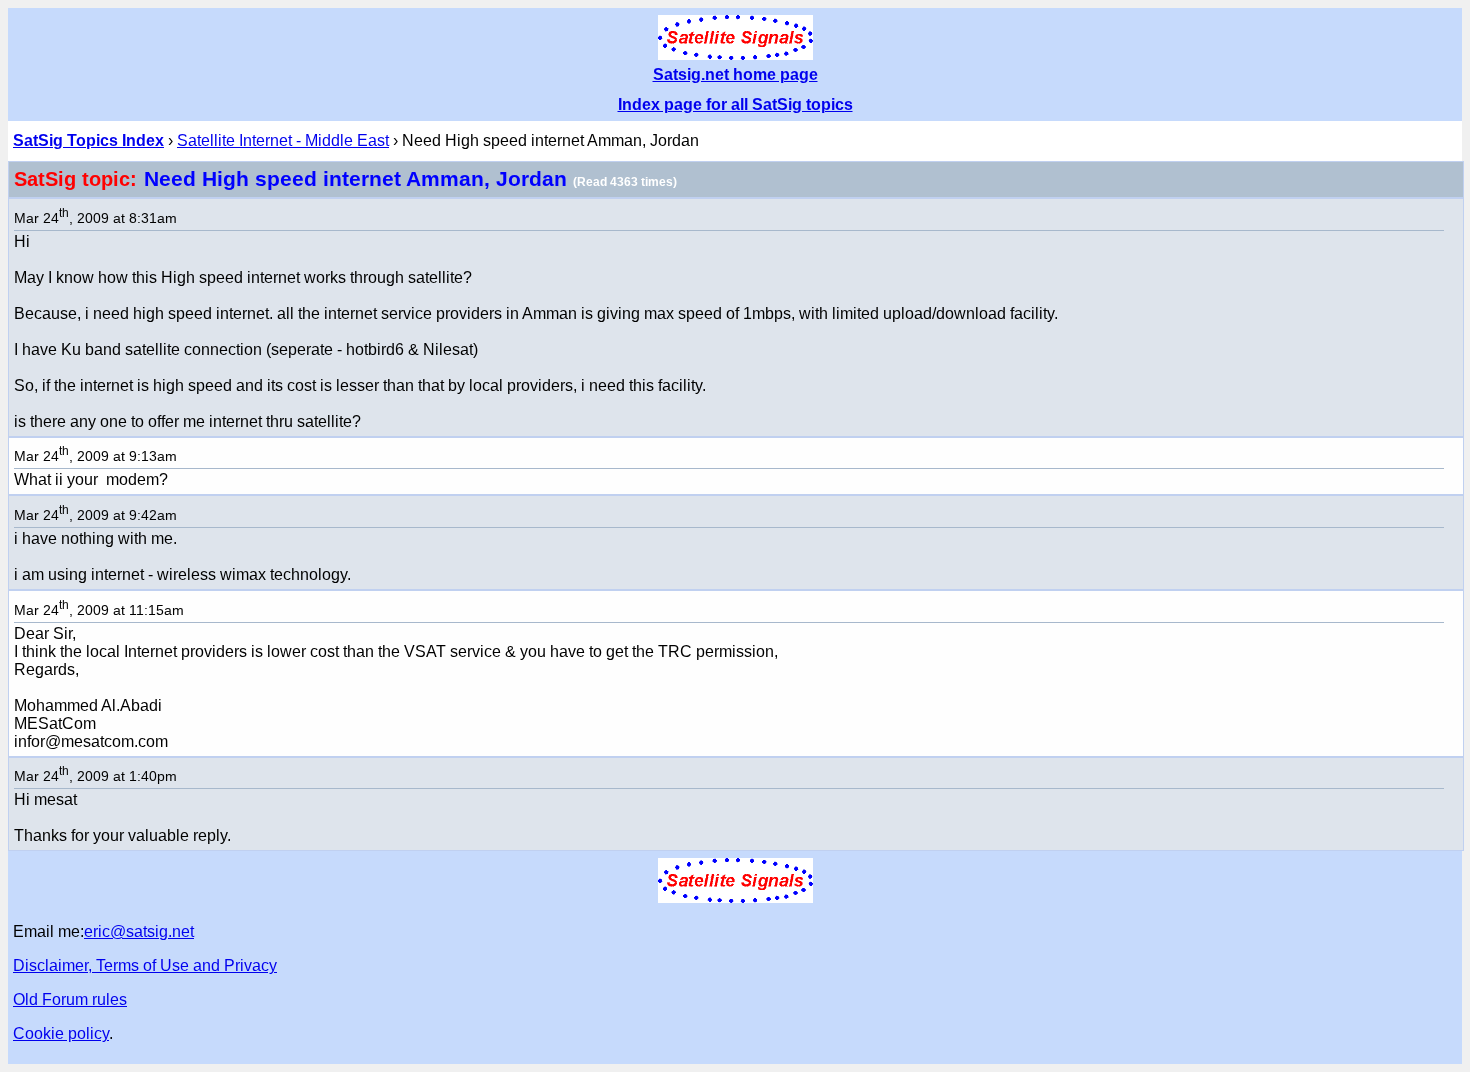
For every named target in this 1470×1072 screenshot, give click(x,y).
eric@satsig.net (139, 931)
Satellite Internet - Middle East (283, 140)
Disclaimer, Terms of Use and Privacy (145, 965)
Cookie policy (61, 1033)
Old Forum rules (70, 999)
